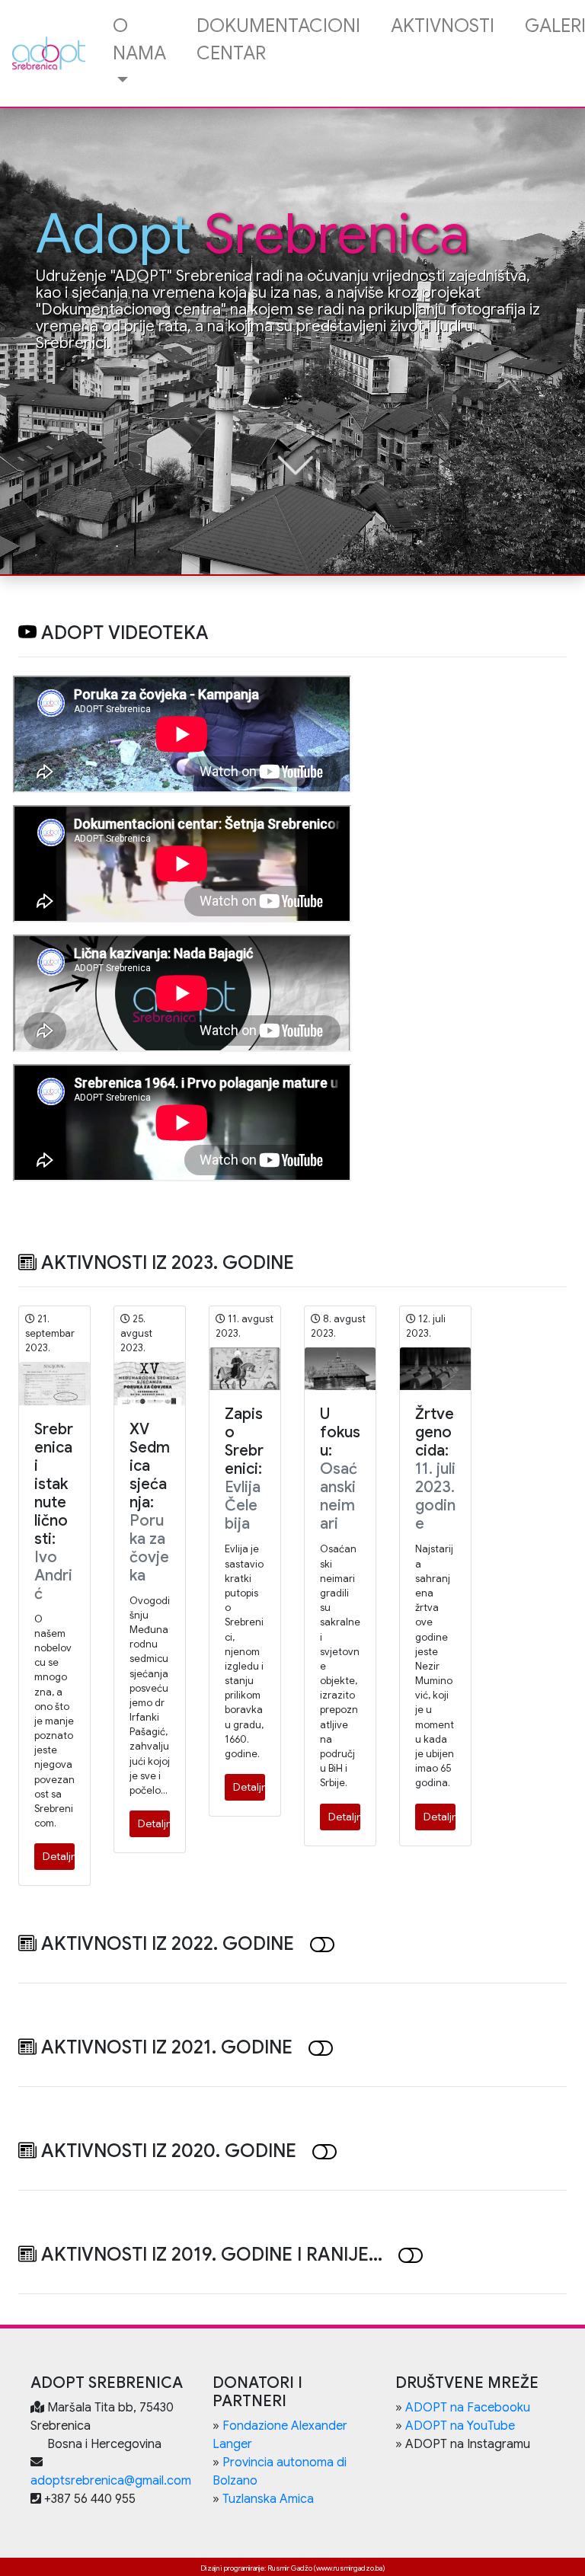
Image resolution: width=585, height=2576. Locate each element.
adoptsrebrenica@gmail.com (111, 2481)
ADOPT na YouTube (460, 2426)
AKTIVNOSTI (443, 26)
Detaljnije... (59, 1856)
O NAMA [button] (139, 40)
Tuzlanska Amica (268, 2499)
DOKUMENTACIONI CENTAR (278, 40)
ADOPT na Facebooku (468, 2408)
